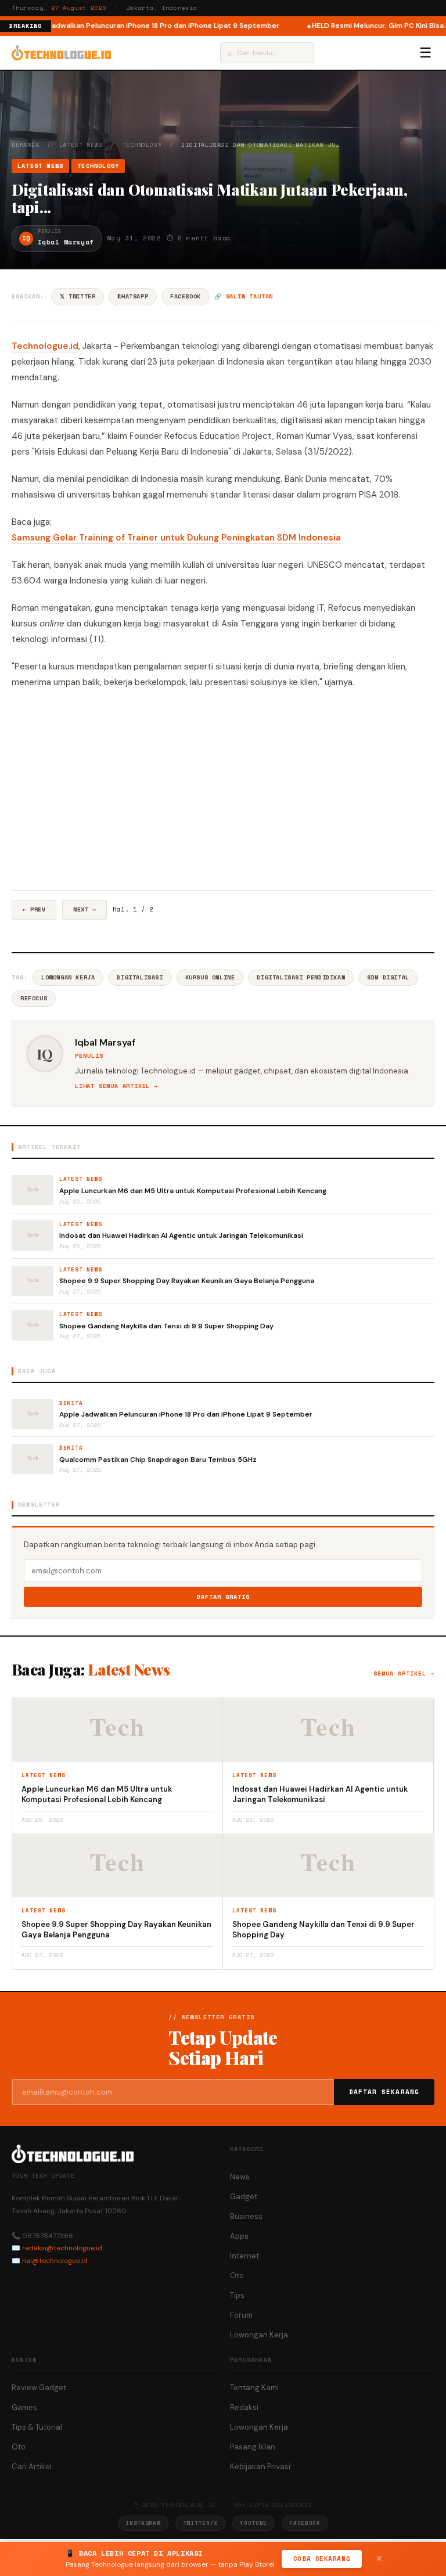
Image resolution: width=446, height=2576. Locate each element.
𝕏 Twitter (78, 296)
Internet (244, 2256)
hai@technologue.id (55, 2261)
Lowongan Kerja (68, 977)
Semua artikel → (404, 1674)
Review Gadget (39, 2388)
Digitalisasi (140, 977)
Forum (241, 2315)
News (240, 2177)
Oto (237, 2276)
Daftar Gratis (223, 1597)
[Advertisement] (223, 790)
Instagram (143, 2523)
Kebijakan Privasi (260, 2467)
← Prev (34, 909)
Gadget (244, 2197)
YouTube (253, 2523)
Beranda (26, 145)
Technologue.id (45, 346)
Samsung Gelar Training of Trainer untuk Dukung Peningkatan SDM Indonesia (176, 538)
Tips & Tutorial (37, 2427)
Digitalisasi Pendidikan (301, 977)
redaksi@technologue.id (62, 2248)
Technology (142, 145)
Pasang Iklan (253, 2447)
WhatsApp (133, 296)
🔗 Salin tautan (244, 296)
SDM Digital (388, 977)
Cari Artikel (32, 2467)
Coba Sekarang (322, 2559)
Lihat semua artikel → (116, 1086)
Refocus (34, 998)
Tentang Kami (254, 2388)
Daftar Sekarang (384, 2092)
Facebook (186, 296)
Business (246, 2216)
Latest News (81, 145)
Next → (84, 909)
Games (24, 2407)
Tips (237, 2295)
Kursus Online (210, 977)
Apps (239, 2236)
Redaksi (244, 2407)
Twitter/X (200, 2523)
